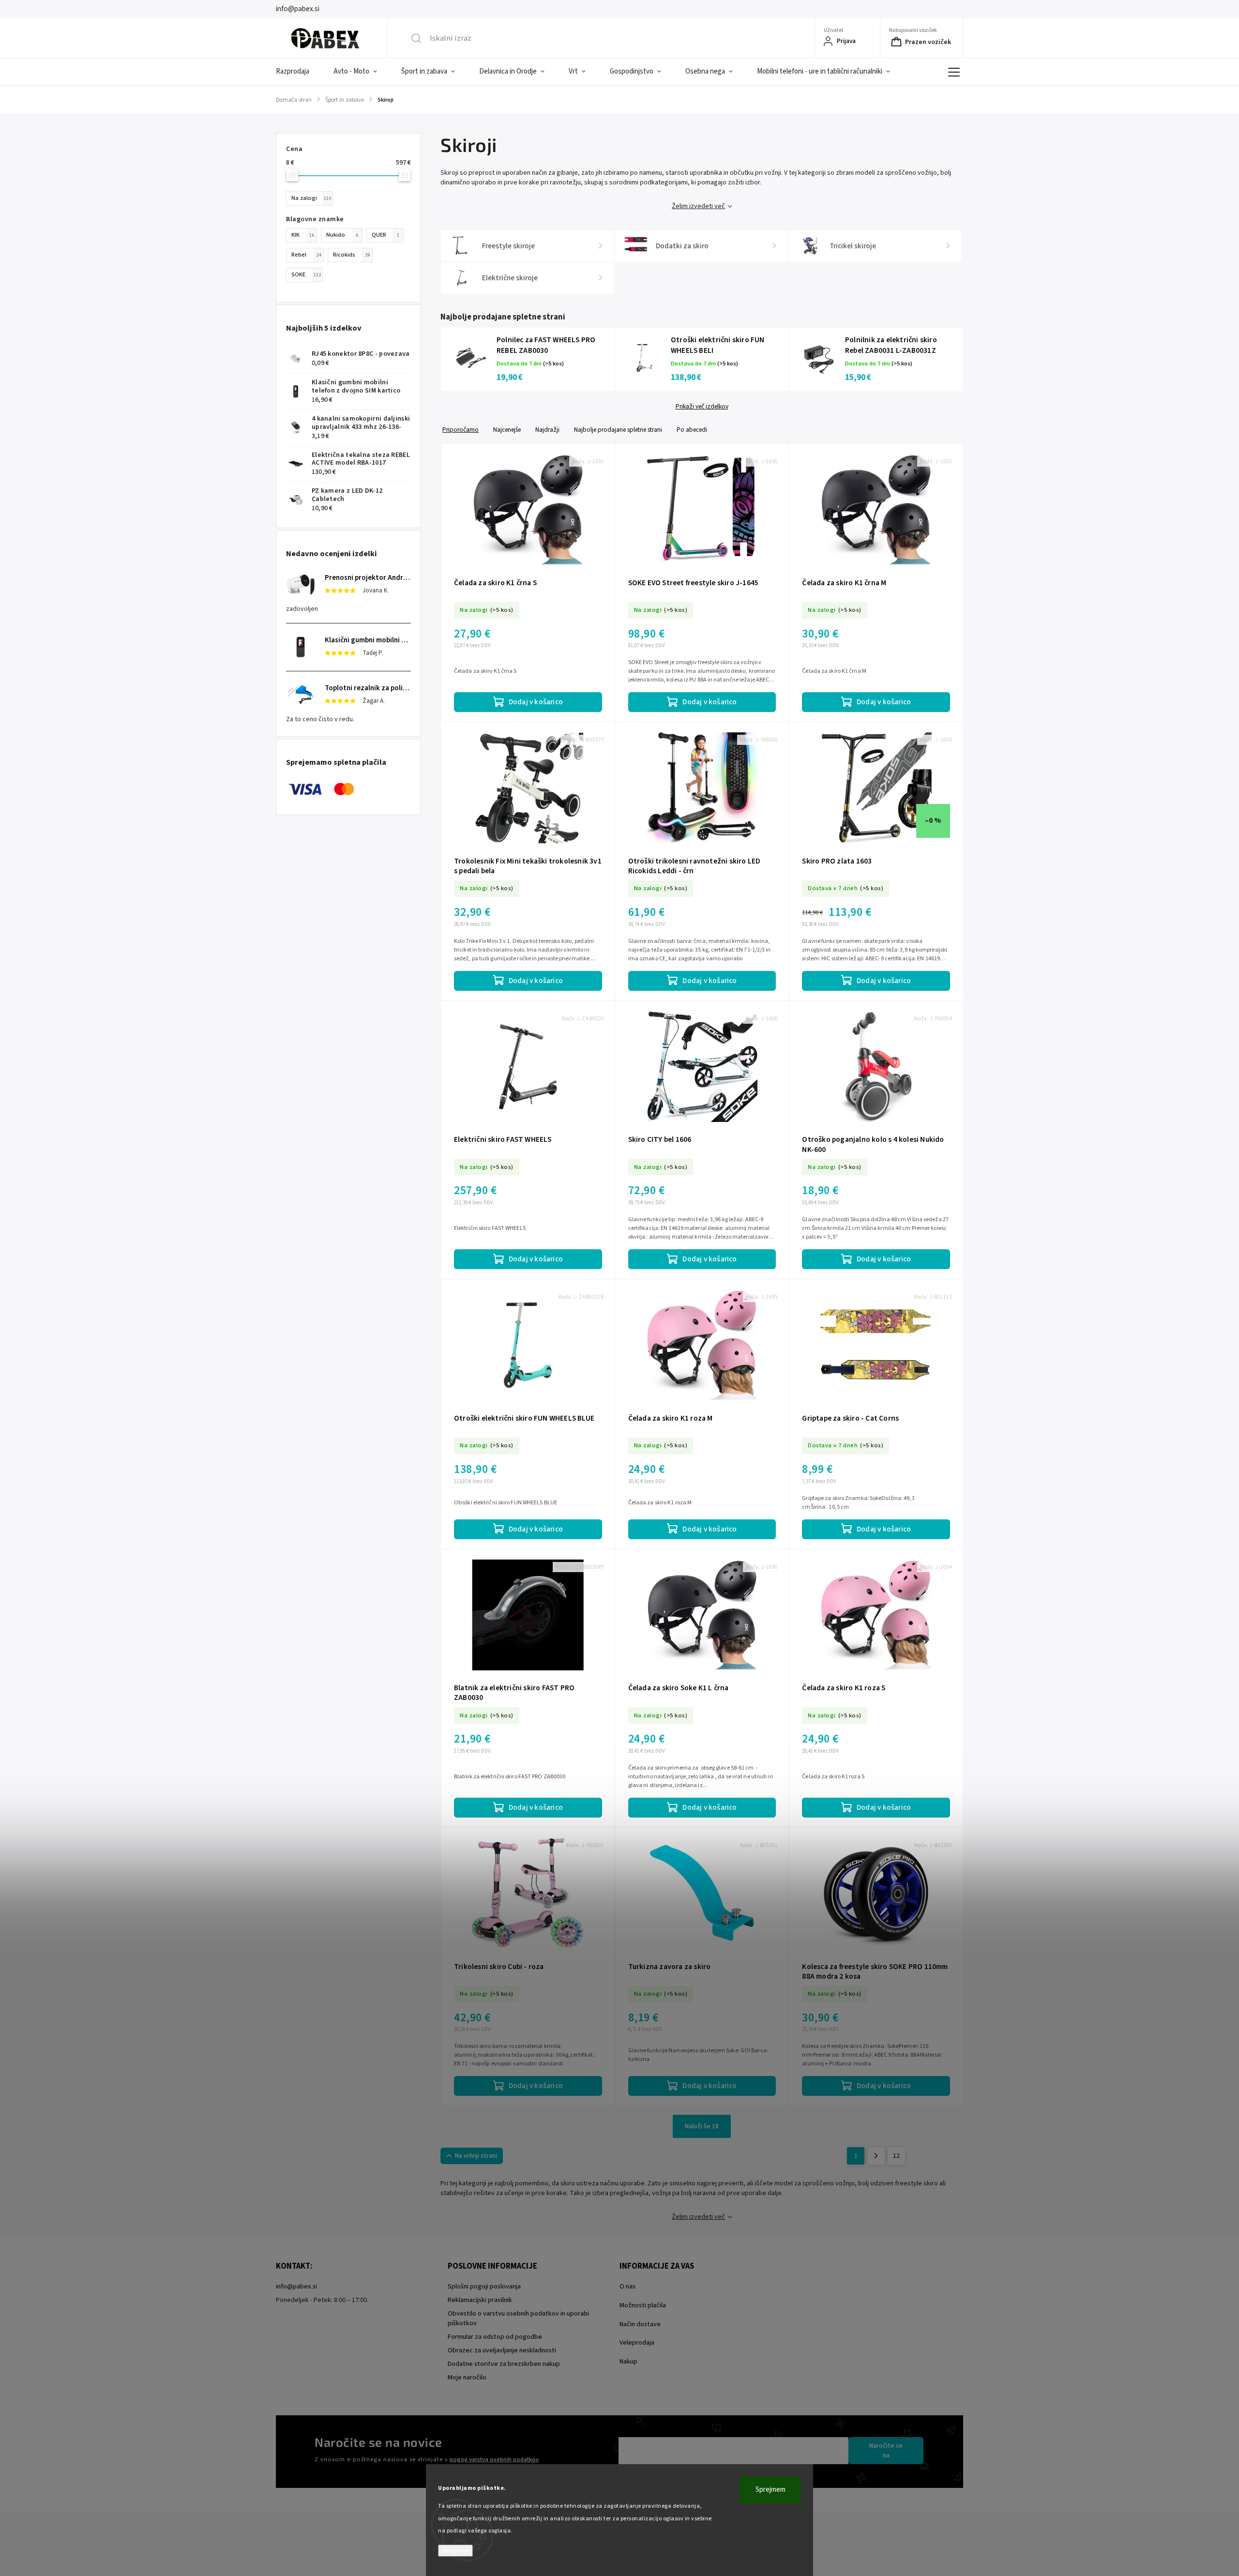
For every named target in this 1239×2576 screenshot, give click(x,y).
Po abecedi (692, 430)
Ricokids (351, 255)
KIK (303, 235)
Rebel (306, 255)
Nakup (628, 2362)
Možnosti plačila (643, 2305)
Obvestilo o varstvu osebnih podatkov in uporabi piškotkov (518, 2318)
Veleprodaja (637, 2343)
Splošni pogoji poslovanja (484, 2287)
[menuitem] (299, 72)
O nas (627, 2287)
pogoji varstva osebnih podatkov (494, 2459)
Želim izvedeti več (698, 206)
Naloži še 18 (702, 2126)
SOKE (306, 274)
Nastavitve (455, 2551)
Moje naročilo (467, 2378)
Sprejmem (771, 2490)
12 (896, 2156)
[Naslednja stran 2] (876, 2156)
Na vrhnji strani (476, 2156)
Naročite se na (886, 2451)
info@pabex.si (296, 2287)
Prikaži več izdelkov (702, 407)
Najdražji (547, 430)
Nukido (342, 235)
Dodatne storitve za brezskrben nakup (504, 2364)
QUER (385, 235)
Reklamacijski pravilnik (480, 2300)
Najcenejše (507, 430)
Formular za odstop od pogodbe (495, 2337)
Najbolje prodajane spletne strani (618, 430)
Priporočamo (461, 430)
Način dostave (640, 2324)
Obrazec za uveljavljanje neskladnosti (502, 2350)
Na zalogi (311, 198)
